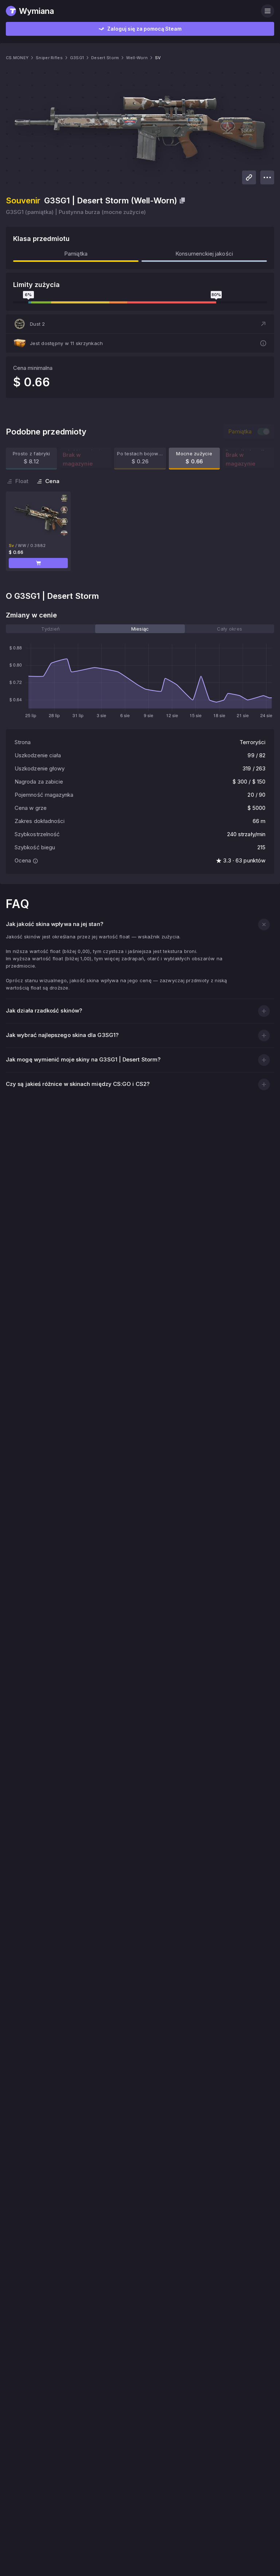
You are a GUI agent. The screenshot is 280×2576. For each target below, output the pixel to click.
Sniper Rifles (49, 58)
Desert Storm (105, 58)
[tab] (50, 629)
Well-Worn (137, 58)
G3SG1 (77, 58)
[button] (140, 324)
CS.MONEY (17, 58)
